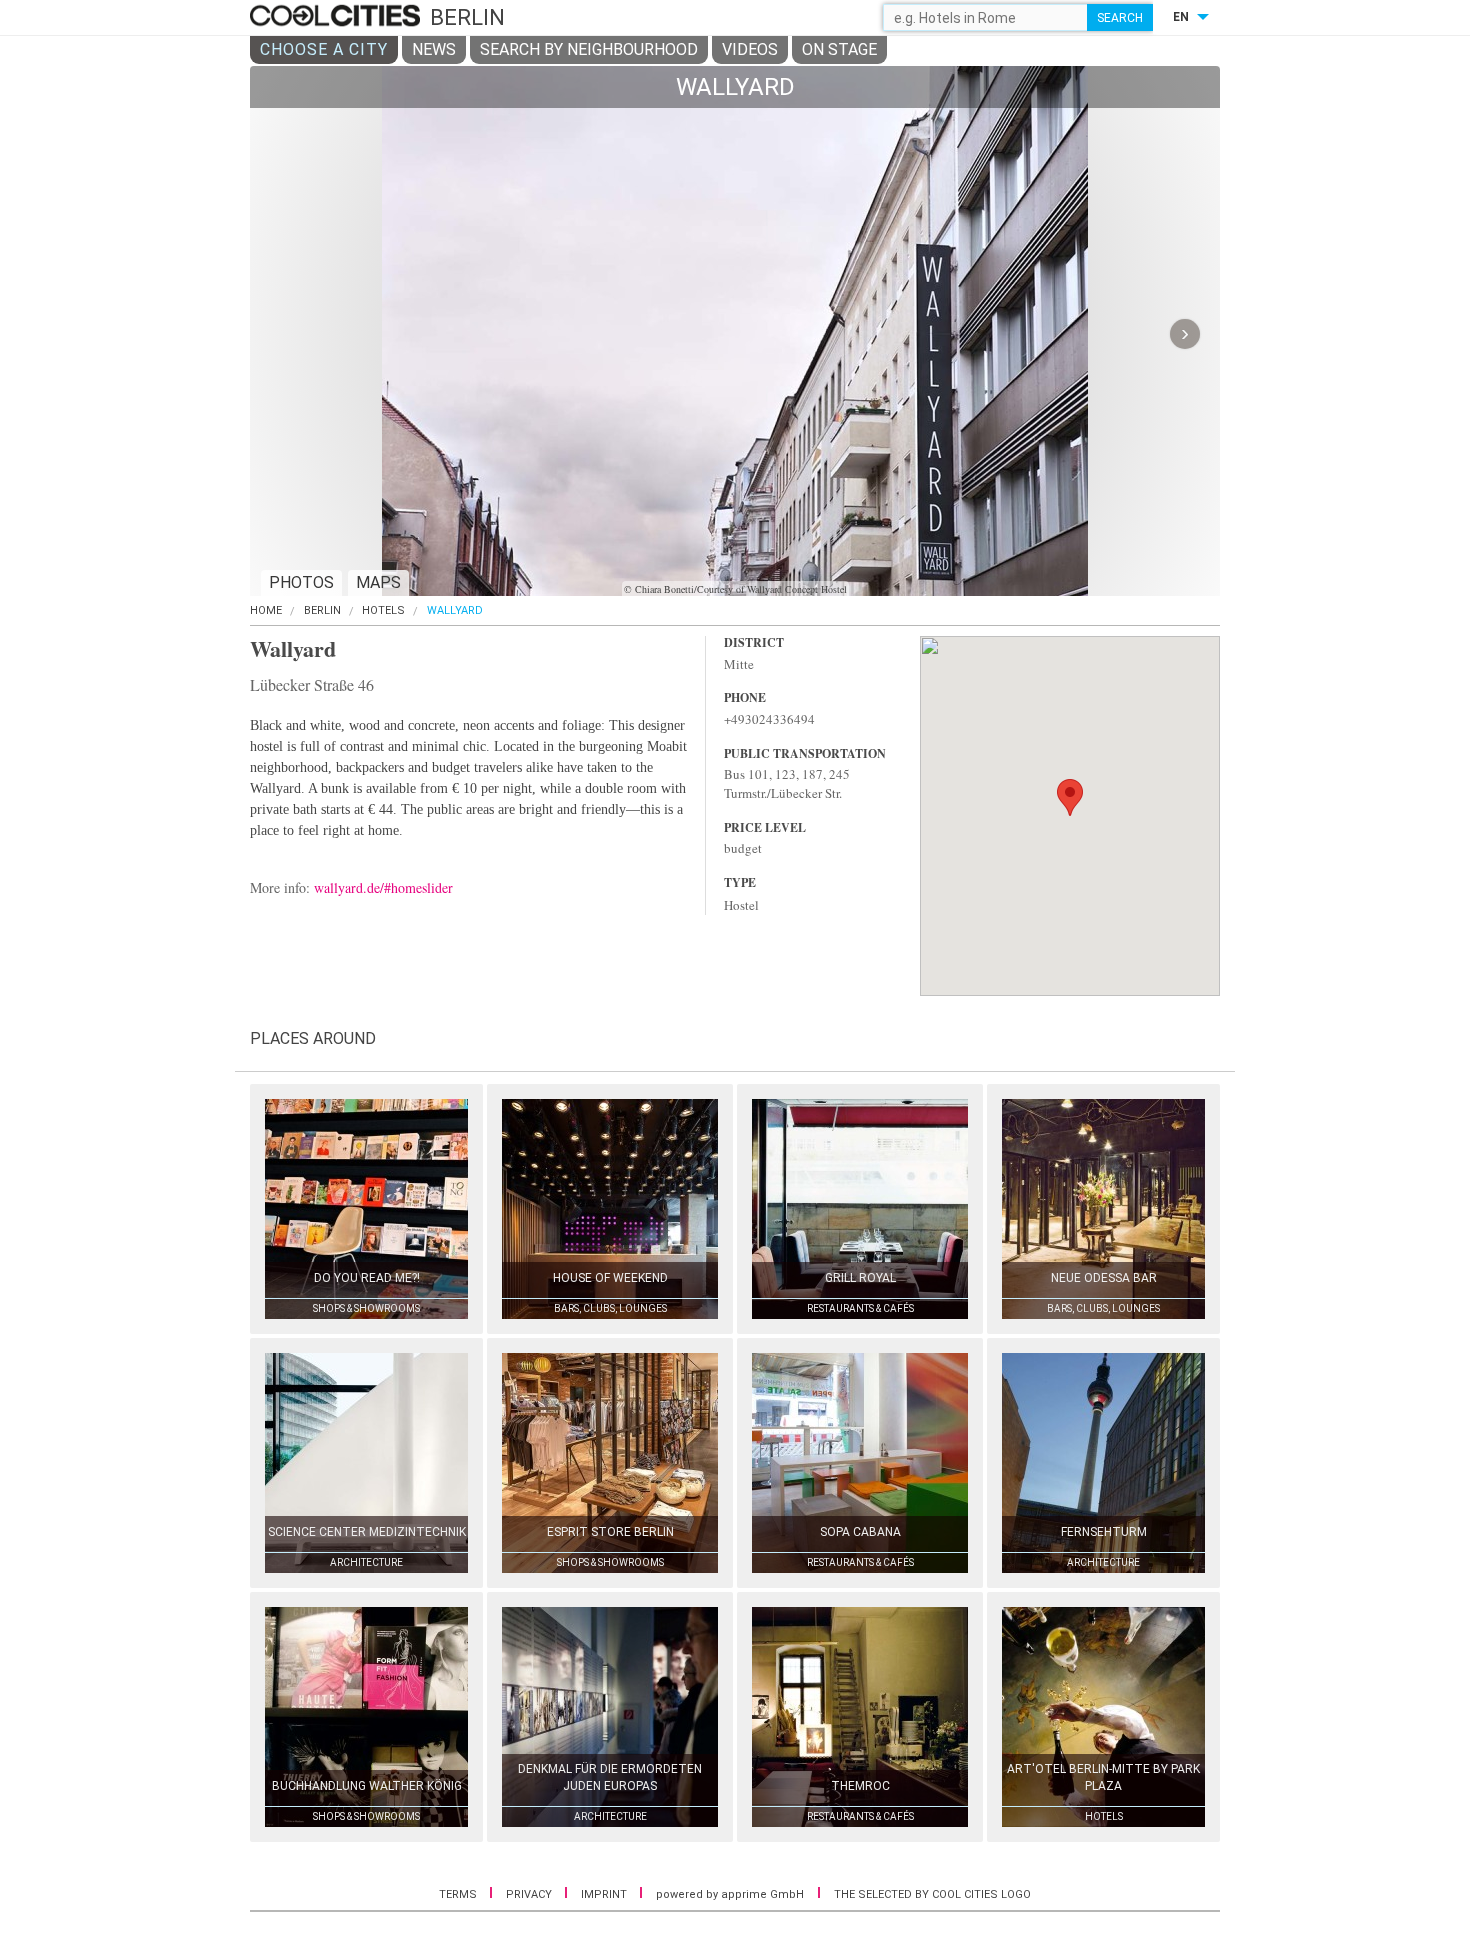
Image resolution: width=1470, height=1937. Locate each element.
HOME (266, 610)
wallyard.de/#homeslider (383, 887)
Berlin (322, 610)
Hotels (383, 610)
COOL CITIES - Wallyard (337, 17)
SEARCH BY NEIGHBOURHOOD (589, 49)
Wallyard (455, 610)
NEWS (434, 49)
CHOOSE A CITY (324, 49)
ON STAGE (839, 49)
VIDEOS (750, 49)
